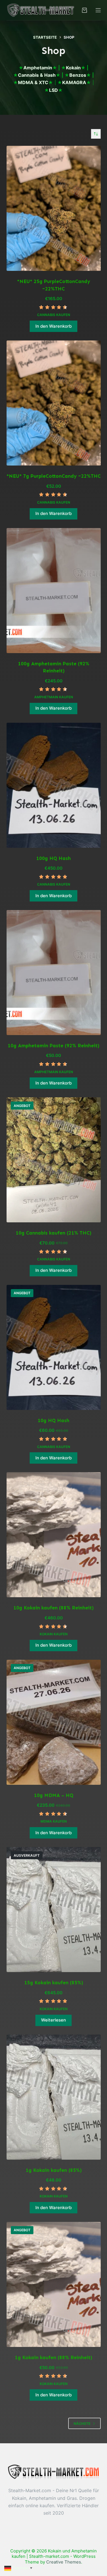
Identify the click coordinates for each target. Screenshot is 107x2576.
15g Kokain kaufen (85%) (54, 1983)
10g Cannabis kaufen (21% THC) (53, 1233)
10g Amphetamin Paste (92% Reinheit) (53, 1046)
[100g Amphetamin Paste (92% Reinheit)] (54, 591)
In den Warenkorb (53, 326)
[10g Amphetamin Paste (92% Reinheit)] (54, 973)
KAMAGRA (74, 82)
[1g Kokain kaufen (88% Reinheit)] (54, 2284)
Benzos (78, 75)
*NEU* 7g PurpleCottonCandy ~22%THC (54, 476)
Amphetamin (38, 68)
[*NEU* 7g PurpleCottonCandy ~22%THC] (54, 403)
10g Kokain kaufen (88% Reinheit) (53, 1608)
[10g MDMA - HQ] (54, 1722)
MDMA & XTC (33, 82)
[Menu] (98, 10)
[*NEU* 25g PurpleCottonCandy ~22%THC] (54, 208)
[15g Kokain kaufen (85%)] (54, 1910)
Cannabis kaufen (54, 315)
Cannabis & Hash (37, 75)
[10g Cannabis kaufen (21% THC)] (54, 1160)
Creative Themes (64, 2562)
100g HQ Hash (53, 858)
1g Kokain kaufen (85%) (54, 2170)
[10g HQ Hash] (54, 1347)
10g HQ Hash (53, 1420)
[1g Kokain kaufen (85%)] (54, 2097)
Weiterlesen (53, 2020)
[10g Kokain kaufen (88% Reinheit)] (54, 1535)
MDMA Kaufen (54, 1821)
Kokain (73, 68)
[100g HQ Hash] (54, 785)
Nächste (82, 2424)
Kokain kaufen (54, 1634)
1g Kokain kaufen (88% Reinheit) (53, 2357)
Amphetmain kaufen (54, 697)
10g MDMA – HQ (54, 1795)
